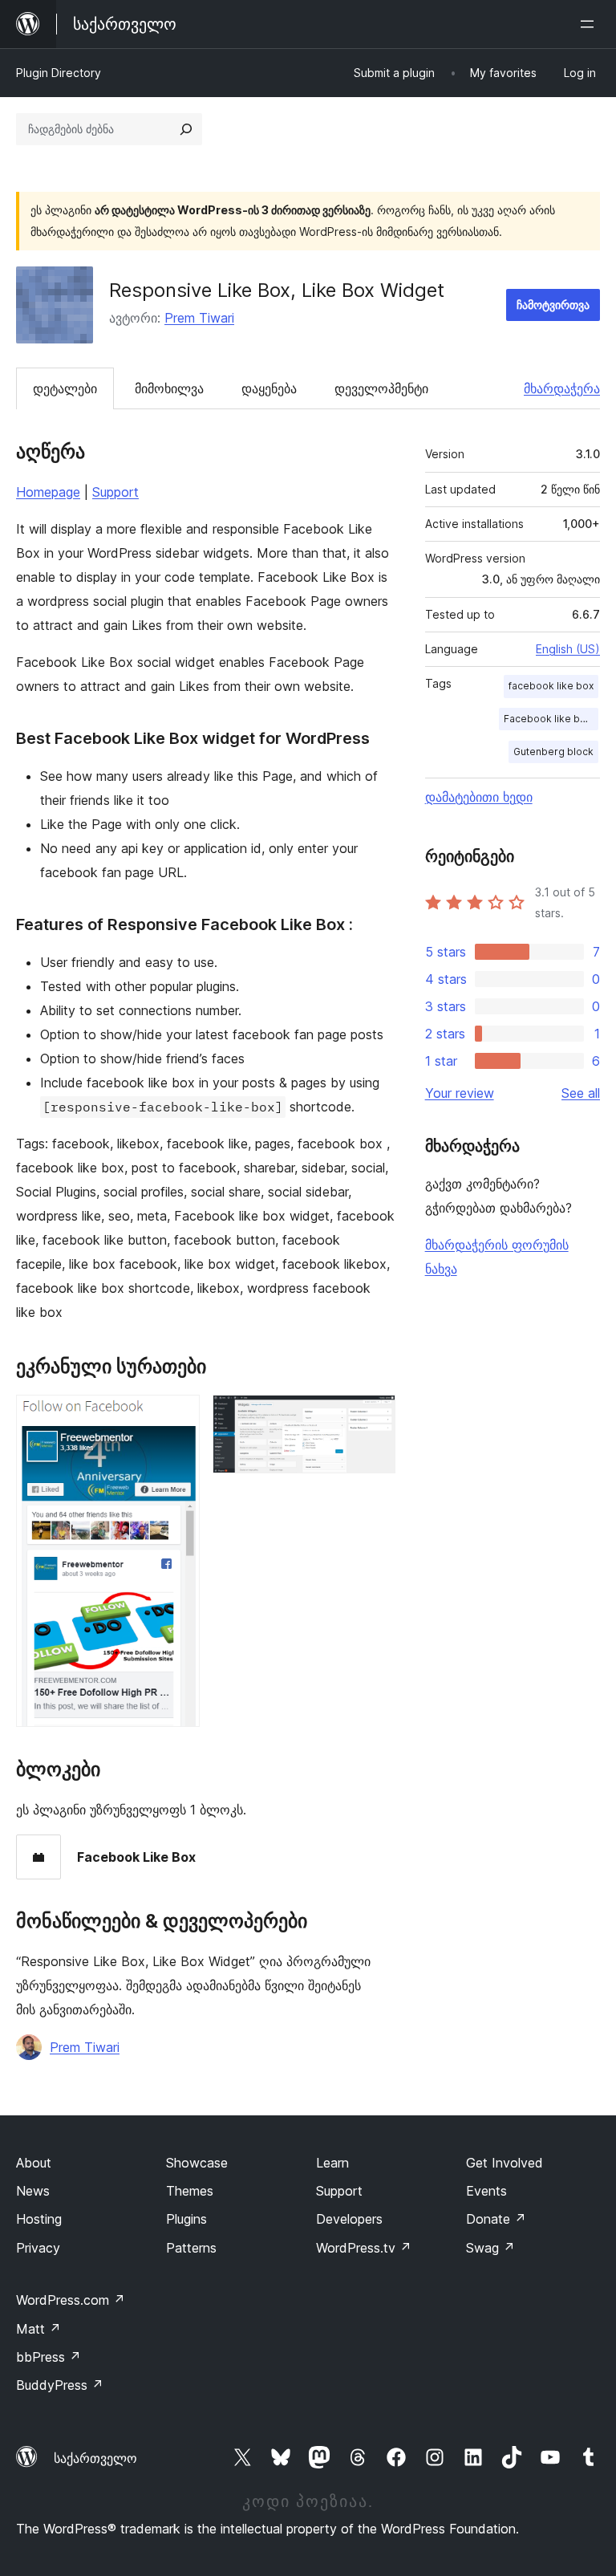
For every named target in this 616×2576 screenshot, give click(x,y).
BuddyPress (60, 2385)
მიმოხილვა (169, 388)
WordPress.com (71, 2300)
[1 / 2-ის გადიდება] (178, 1416)
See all (581, 1093)
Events (486, 2191)
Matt (38, 2329)
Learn (332, 2163)
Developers (349, 2219)
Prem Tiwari (199, 318)
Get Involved (505, 2163)
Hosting (39, 2219)
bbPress (49, 2357)
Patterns (191, 2248)
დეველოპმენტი (381, 388)
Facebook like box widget (551, 719)
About (34, 2163)
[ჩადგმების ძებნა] (186, 129)
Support (115, 492)
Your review (460, 1093)
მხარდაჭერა (562, 388)
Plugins (186, 2219)
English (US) (568, 649)
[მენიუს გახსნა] (590, 24)
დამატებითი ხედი (479, 797)
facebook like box (551, 686)
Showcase (197, 2163)
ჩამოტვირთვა (553, 305)
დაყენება (269, 388)
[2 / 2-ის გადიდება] (374, 1416)
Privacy (38, 2248)
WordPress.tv (364, 2248)
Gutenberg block (553, 752)
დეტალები (65, 388)
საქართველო (95, 2458)
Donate (496, 2219)
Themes (190, 2191)
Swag (490, 2248)
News (33, 2191)
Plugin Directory (59, 73)
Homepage (48, 492)
